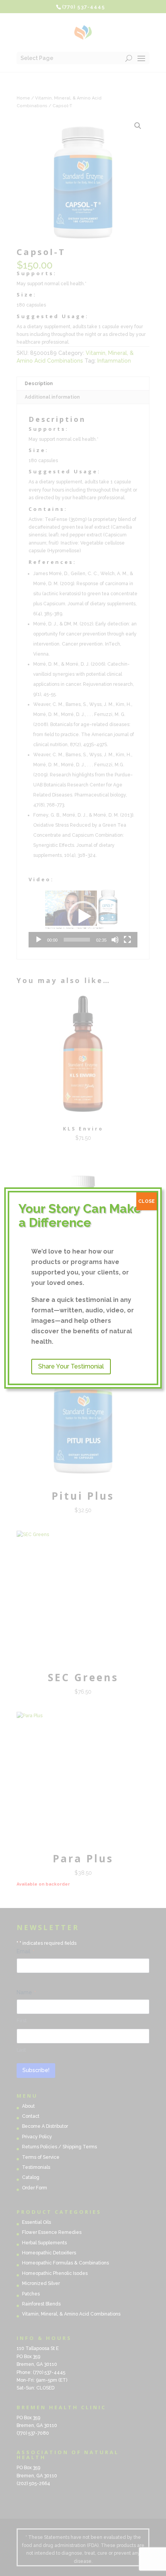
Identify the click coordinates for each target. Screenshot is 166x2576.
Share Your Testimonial (71, 1366)
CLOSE (147, 1201)
